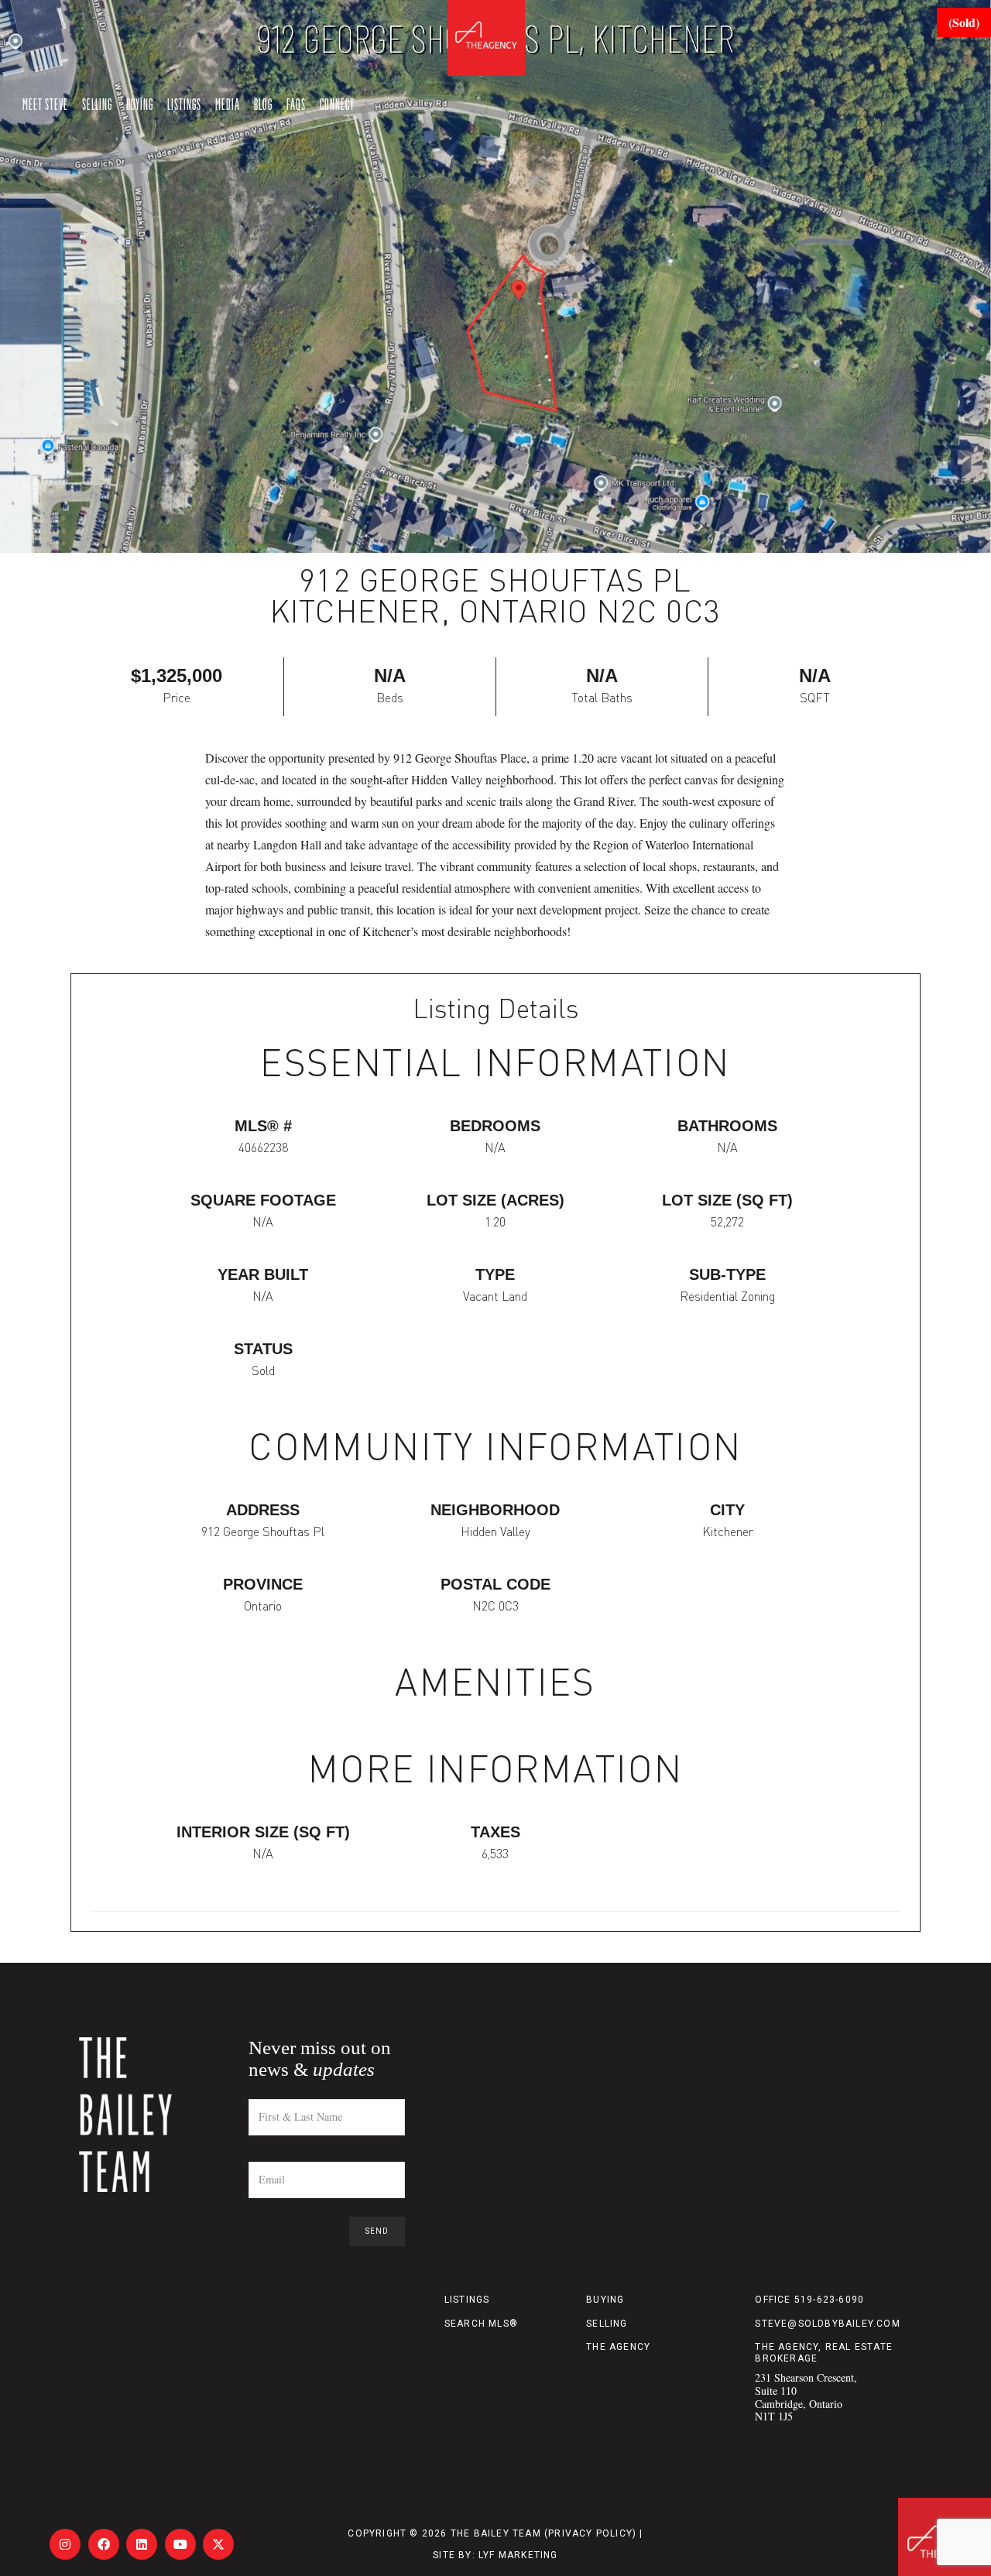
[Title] (65, 2544)
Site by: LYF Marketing (495, 2555)
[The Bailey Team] (157, 2115)
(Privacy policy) (590, 2533)
